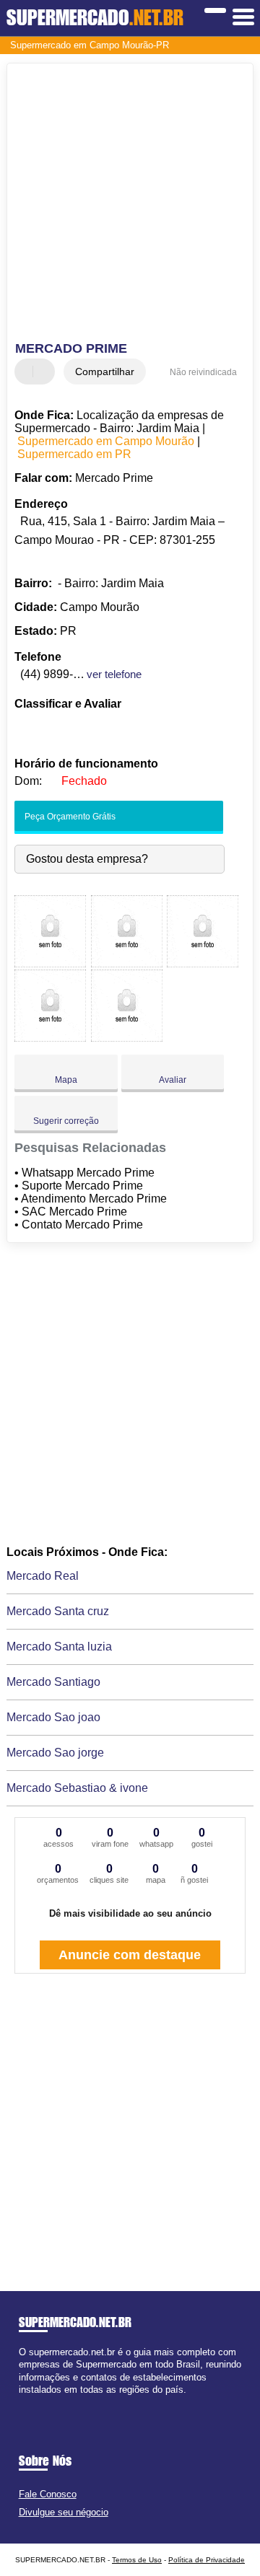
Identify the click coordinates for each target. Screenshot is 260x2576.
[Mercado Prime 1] (50, 963)
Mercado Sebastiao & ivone (77, 1788)
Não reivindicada (203, 372)
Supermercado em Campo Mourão (106, 441)
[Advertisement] (130, 204)
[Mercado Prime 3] (203, 963)
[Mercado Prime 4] (50, 1038)
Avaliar (173, 1080)
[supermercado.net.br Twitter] (29, 2402)
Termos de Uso (137, 2560)
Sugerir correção (66, 1121)
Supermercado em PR (74, 454)
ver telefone (114, 674)
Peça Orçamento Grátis (69, 817)
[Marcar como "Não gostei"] (45, 372)
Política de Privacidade (207, 2560)
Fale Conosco (48, 2494)
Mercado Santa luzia (59, 1647)
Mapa (66, 1080)
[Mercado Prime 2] (127, 963)
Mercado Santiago (53, 1682)
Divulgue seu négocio (64, 2512)
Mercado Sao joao (53, 1717)
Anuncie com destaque (130, 1955)
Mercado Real (43, 1576)
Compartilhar (105, 372)
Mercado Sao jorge (55, 1753)
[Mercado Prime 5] (127, 1038)
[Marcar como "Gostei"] (27, 372)
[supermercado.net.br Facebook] (22, 2402)
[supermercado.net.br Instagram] (35, 2402)
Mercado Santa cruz (58, 1611)
